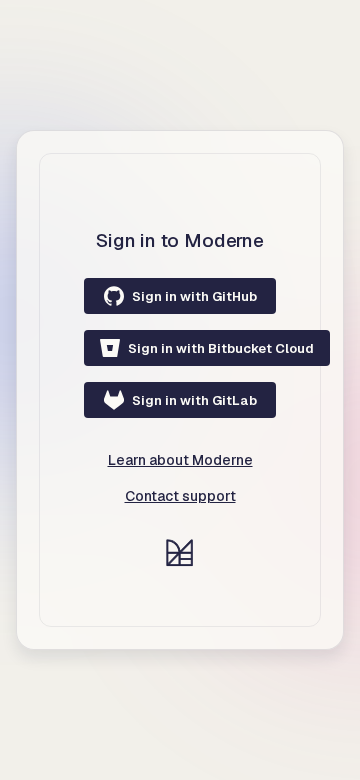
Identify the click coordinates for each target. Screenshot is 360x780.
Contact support (180, 496)
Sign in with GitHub (194, 296)
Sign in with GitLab (194, 400)
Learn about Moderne (180, 460)
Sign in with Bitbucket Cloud (221, 348)
